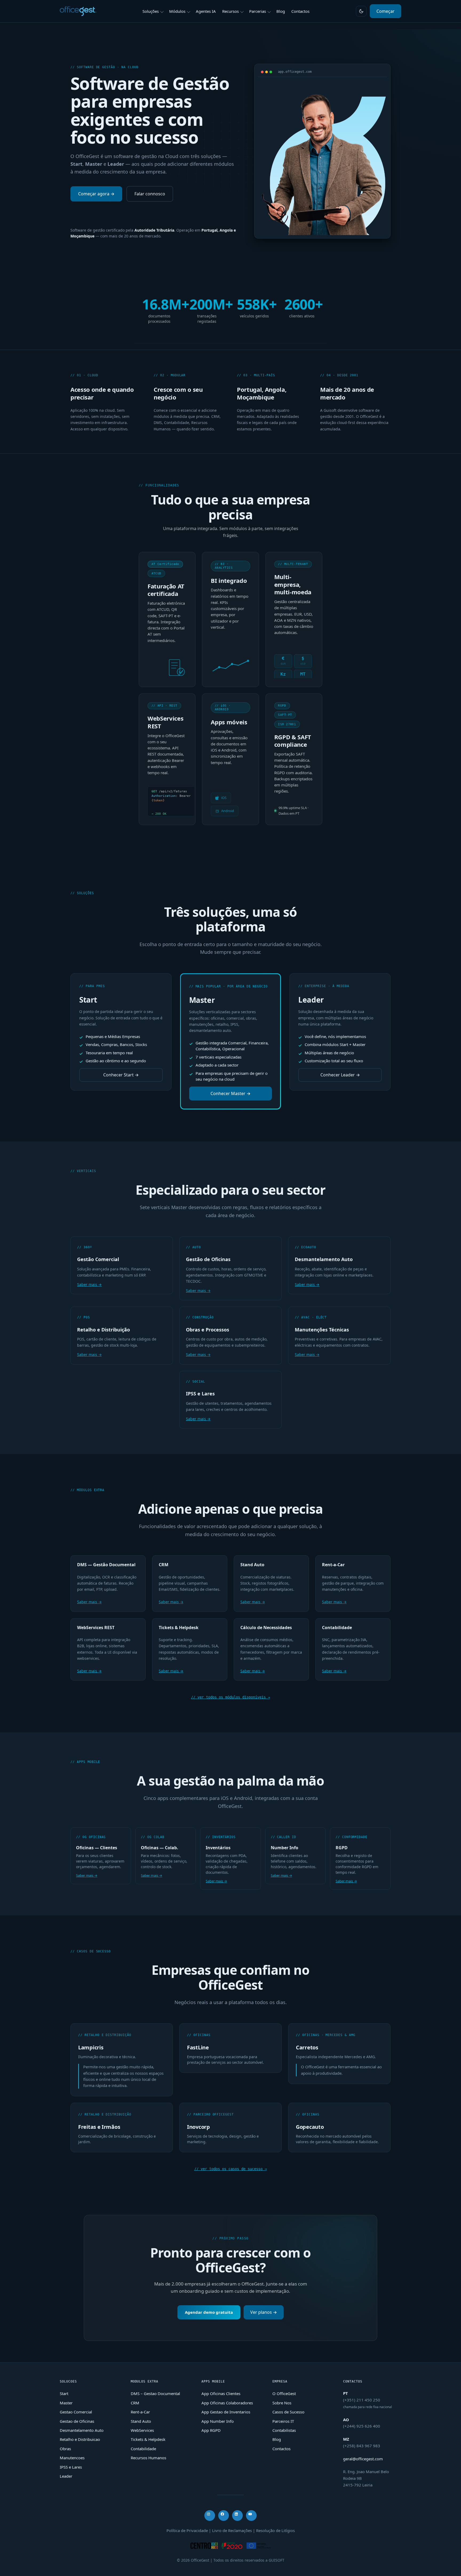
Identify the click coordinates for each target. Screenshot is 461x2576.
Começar (386, 11)
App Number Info (218, 2421)
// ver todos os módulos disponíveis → (230, 1697)
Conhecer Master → (230, 1093)
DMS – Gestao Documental (155, 2393)
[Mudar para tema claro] (361, 11)
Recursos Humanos (148, 2458)
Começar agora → (96, 194)
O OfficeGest (284, 2393)
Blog (277, 2439)
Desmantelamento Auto (82, 2430)
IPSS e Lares (71, 2467)
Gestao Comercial (76, 2412)
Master (66, 2403)
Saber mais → (89, 1284)
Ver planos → (264, 2312)
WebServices (142, 2430)
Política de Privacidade (187, 2530)
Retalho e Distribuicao (80, 2439)
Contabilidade (143, 2449)
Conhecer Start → (121, 1075)
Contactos (281, 2449)
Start (64, 2393)
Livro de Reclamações (232, 2530)
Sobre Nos (282, 2403)
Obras (65, 2449)
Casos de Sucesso (288, 2412)
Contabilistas (284, 2430)
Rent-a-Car (140, 2412)
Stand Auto (141, 2421)
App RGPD (211, 2430)
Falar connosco (150, 194)
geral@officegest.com (363, 2459)
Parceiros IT (283, 2421)
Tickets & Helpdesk (148, 2439)
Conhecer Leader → (340, 1075)
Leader (66, 2476)
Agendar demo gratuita (209, 2312)
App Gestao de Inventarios (226, 2412)
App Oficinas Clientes (221, 2393)
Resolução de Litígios (275, 2530)
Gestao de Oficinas (77, 2421)
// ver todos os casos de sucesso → (230, 2169)
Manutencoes (72, 2458)
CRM (135, 2403)
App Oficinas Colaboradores (227, 2403)
